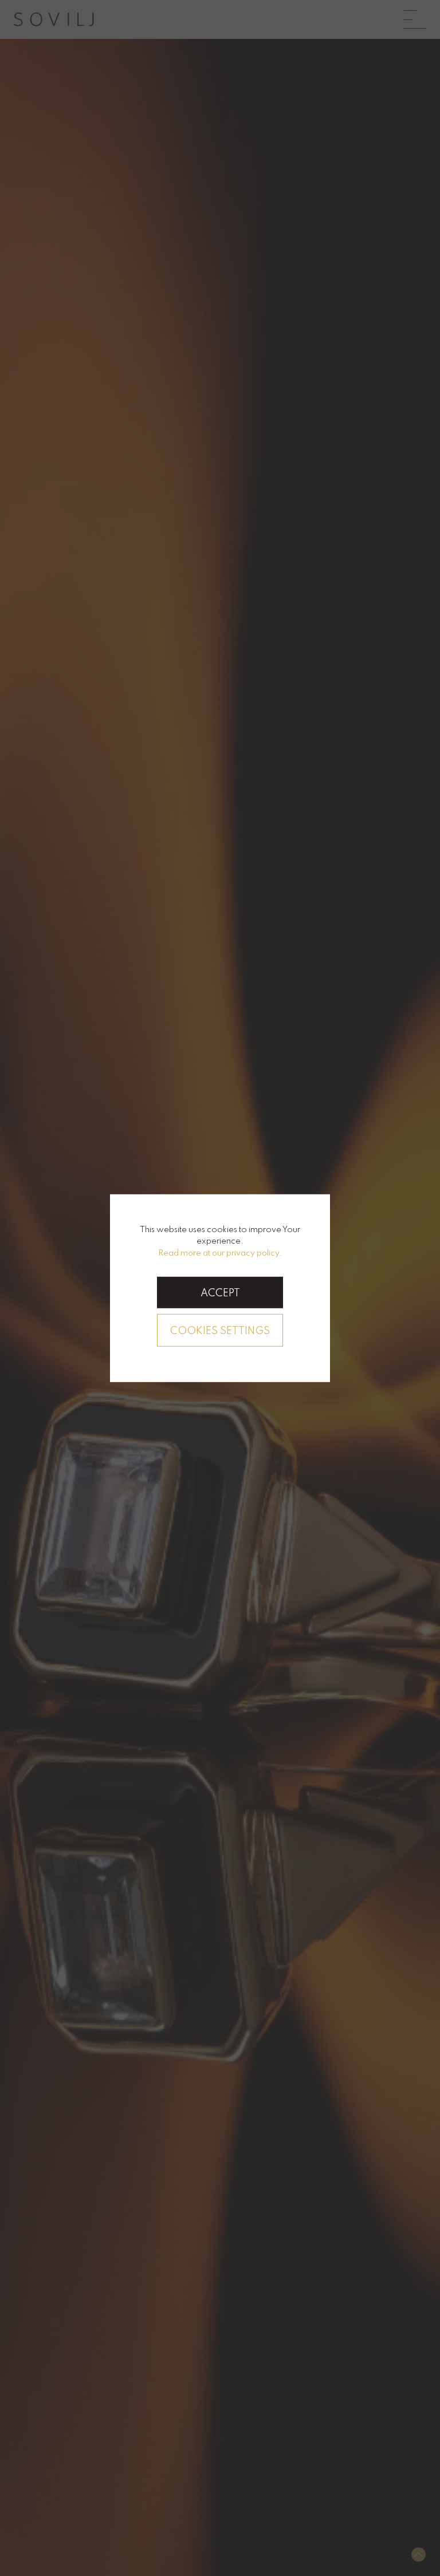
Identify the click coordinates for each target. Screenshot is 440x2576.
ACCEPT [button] (220, 1293)
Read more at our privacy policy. (220, 1253)
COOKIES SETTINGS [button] (220, 1331)
